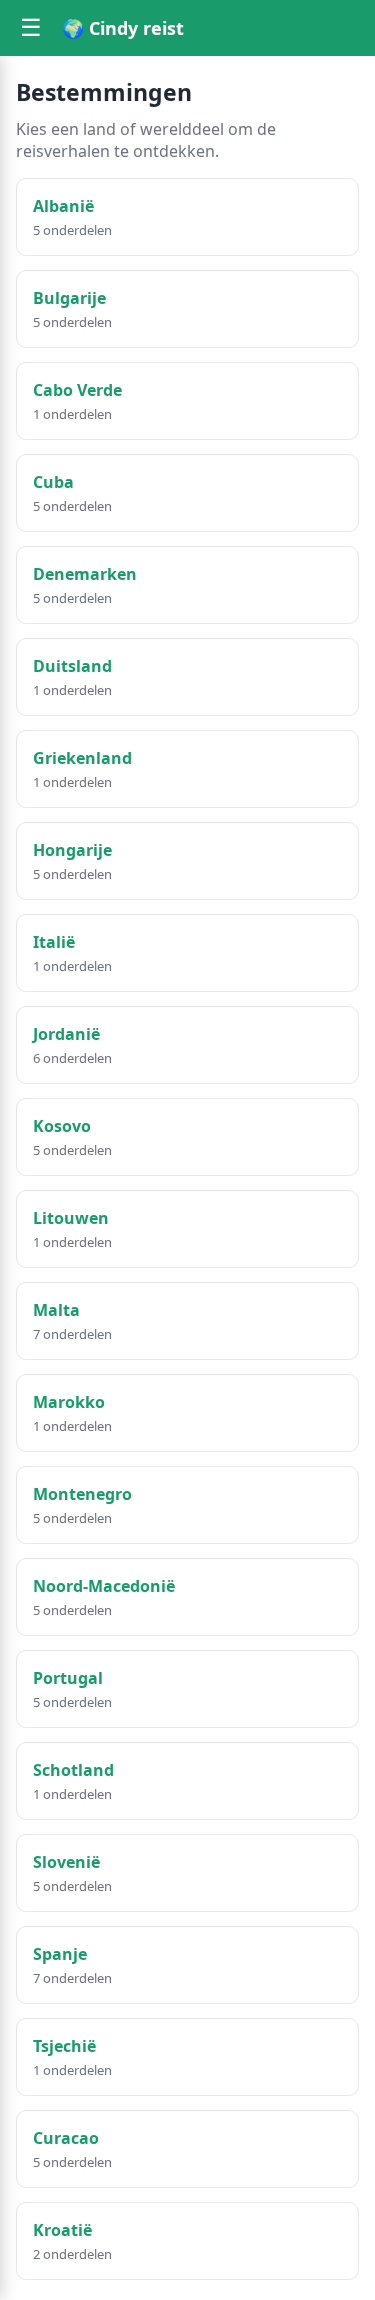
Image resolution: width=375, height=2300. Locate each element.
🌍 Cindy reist (123, 28)
